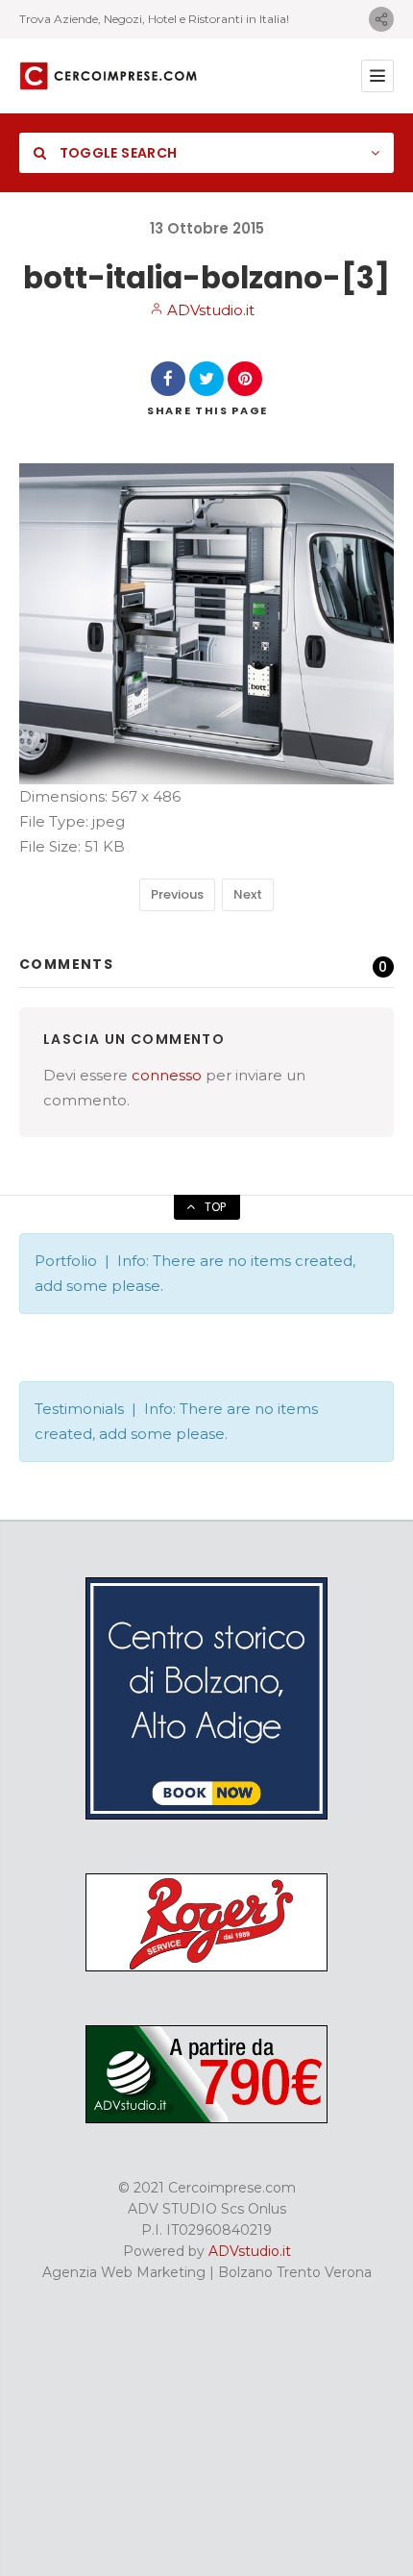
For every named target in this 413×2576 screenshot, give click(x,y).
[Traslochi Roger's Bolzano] (206, 1967)
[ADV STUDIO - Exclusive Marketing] (206, 2118)
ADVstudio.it (209, 310)
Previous (177, 894)
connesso (167, 1075)
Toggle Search (116, 153)
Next (248, 894)
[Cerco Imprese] (108, 76)
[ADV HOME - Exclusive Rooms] (206, 1815)
